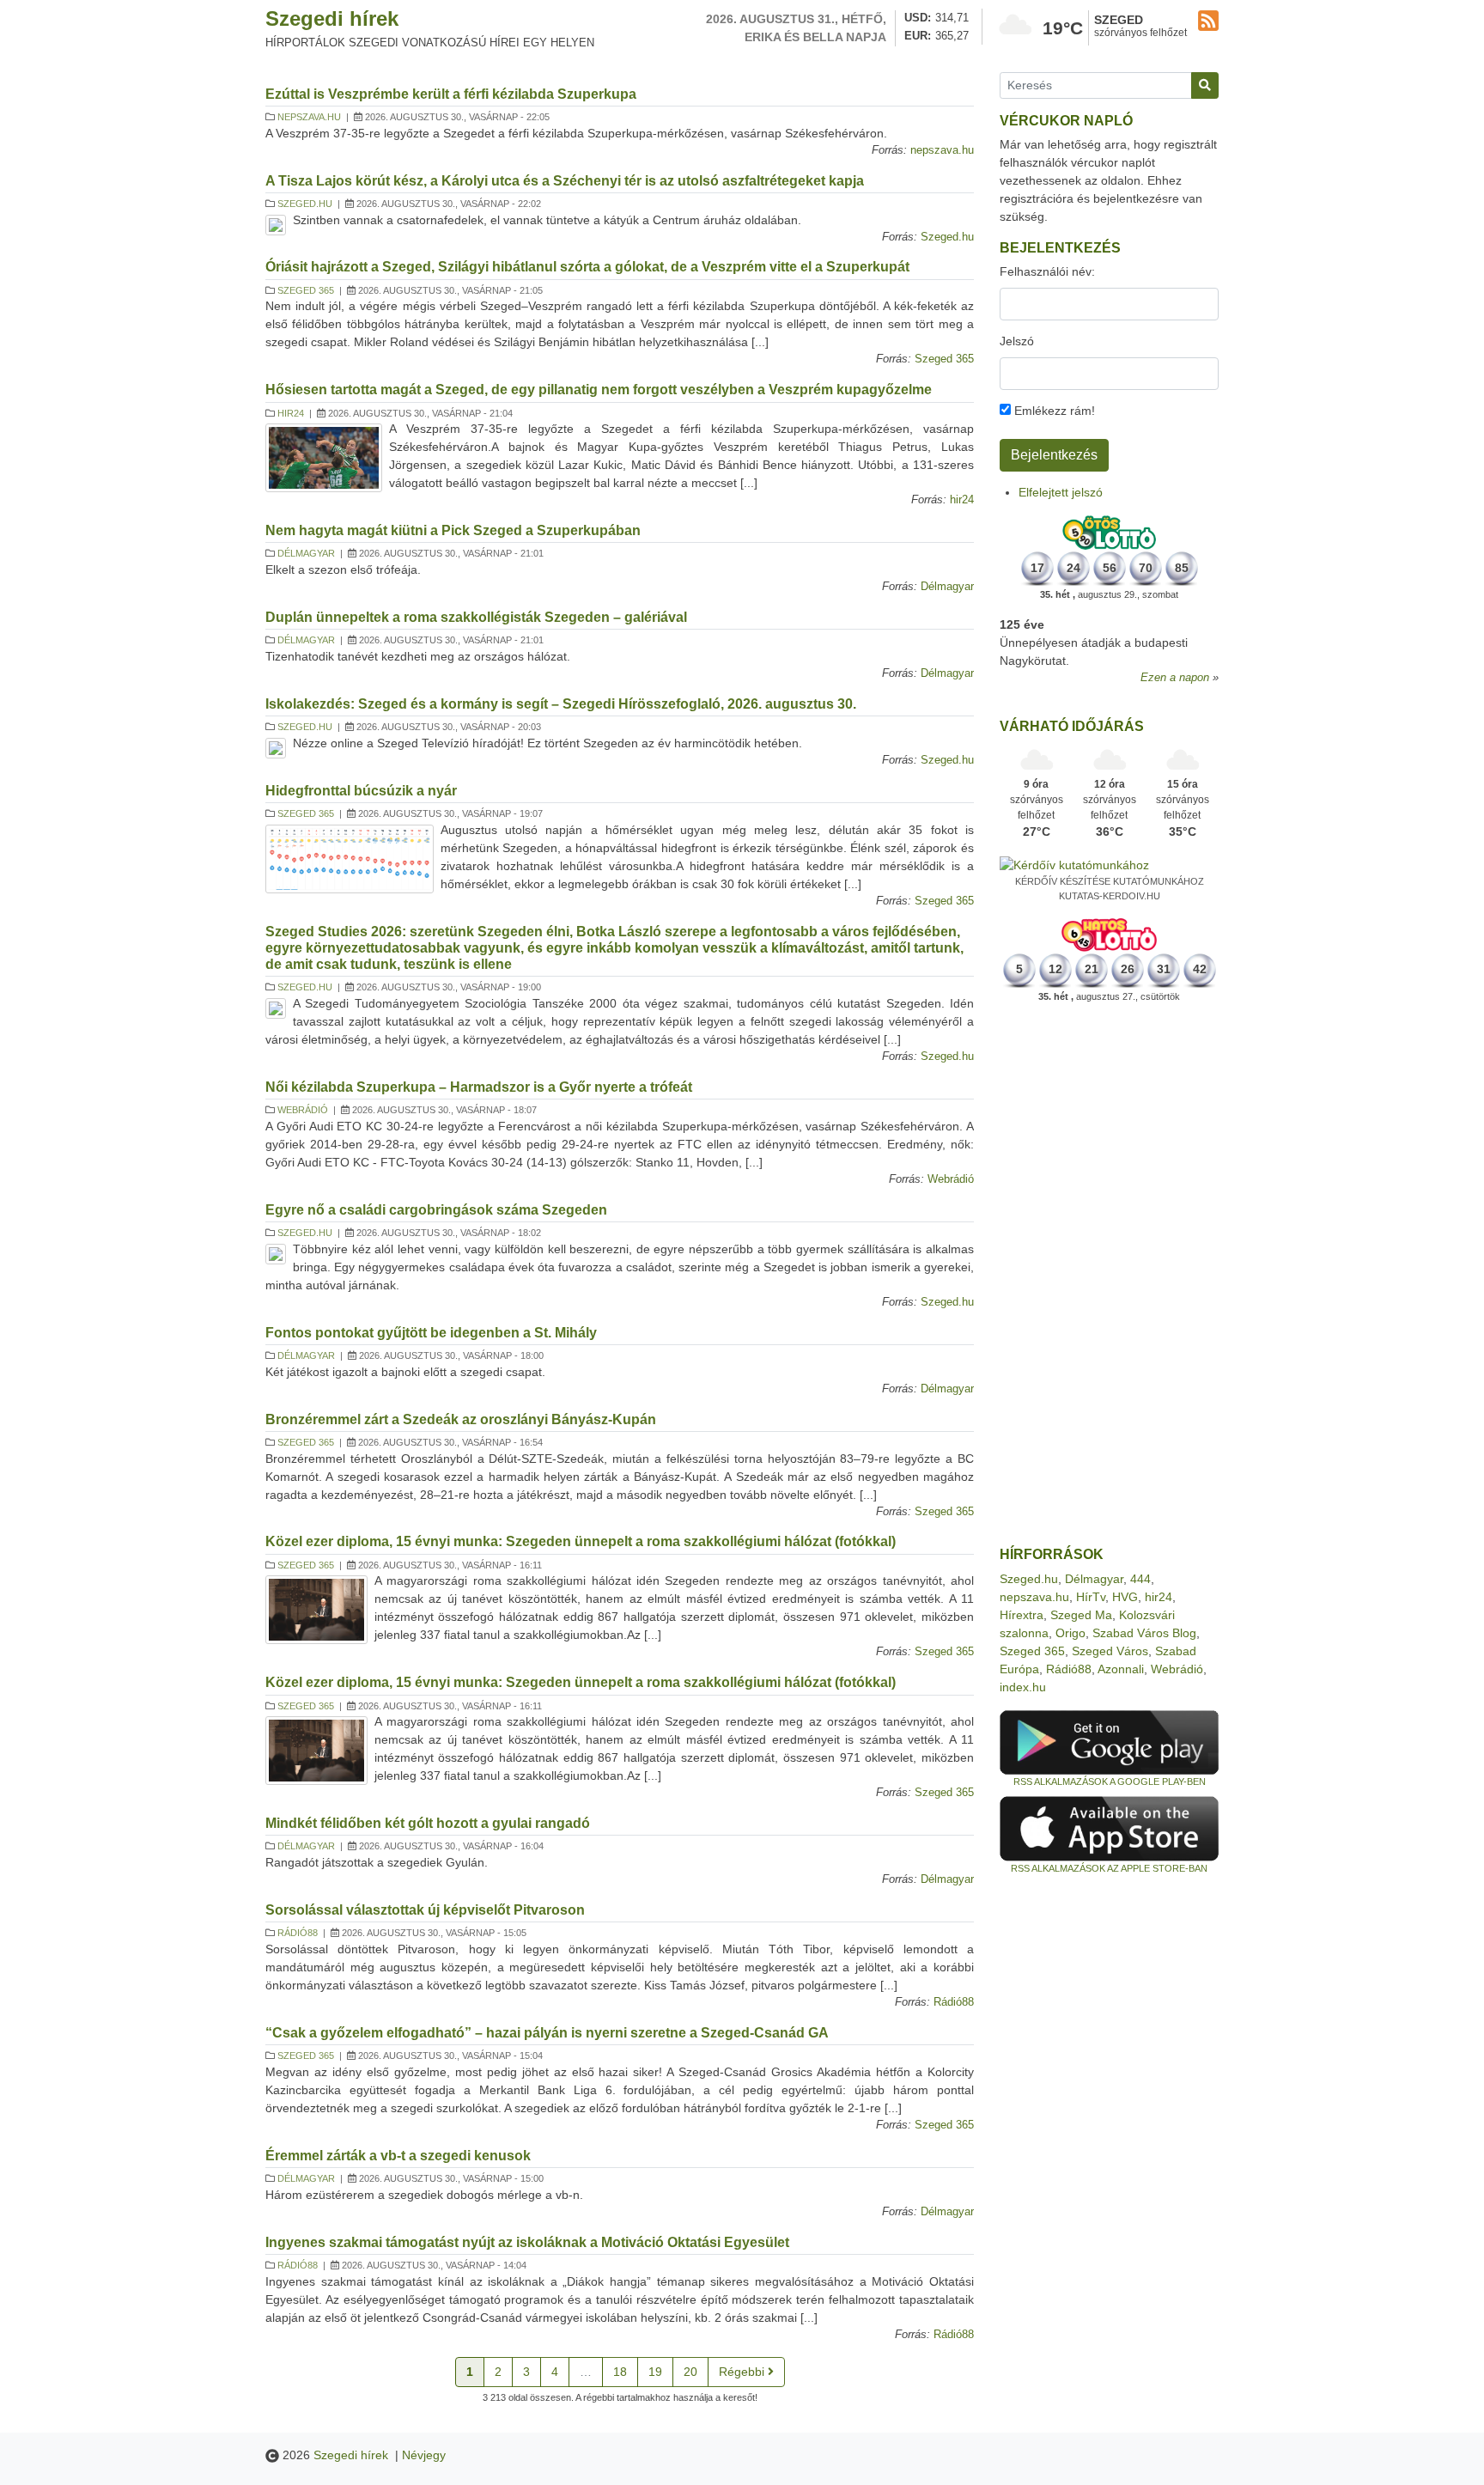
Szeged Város (1110, 1651)
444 (1140, 1579)
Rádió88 (298, 1933)
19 (655, 2372)
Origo (1070, 1633)
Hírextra (1022, 1615)
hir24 (291, 413)
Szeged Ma (1081, 1615)
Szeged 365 (306, 290)
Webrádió (303, 1110)
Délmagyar (306, 553)
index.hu (1023, 1687)
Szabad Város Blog (1144, 1633)
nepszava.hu (309, 117)
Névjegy (424, 2455)
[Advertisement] (1109, 1275)
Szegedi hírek (332, 18)
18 (620, 2372)
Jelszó (1017, 341)
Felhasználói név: (1047, 271)
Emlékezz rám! (1053, 411)
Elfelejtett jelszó (1061, 492)
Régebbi (743, 2372)
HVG (1125, 1597)
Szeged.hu (305, 204)
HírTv (1091, 1597)
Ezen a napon (1175, 678)
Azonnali (1121, 1669)
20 (690, 2372)
